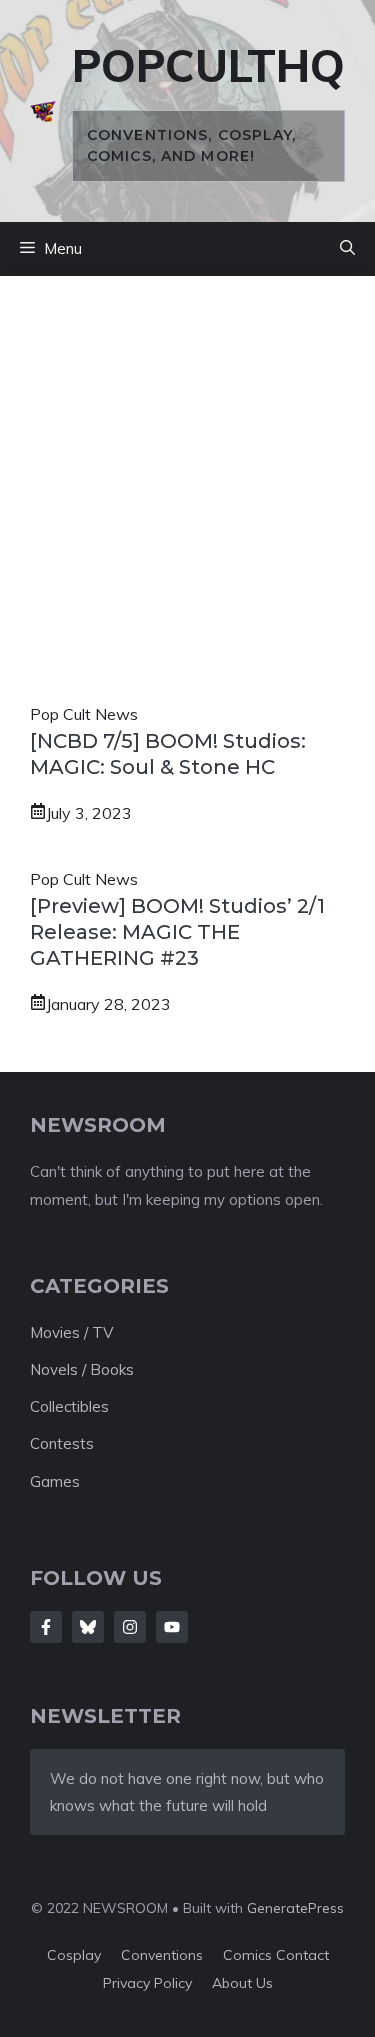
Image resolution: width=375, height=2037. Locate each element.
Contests (62, 1443)
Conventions (162, 1955)
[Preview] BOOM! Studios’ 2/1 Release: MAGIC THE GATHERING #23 (177, 932)
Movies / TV (71, 1332)
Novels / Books (82, 1369)
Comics (249, 1955)
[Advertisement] (187, 503)
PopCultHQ (208, 65)
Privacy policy (147, 1983)
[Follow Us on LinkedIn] (172, 1627)
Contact (302, 1955)
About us (242, 1983)
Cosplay (74, 1955)
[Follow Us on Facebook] (46, 1627)
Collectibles (69, 1406)
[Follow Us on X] (88, 1627)
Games (55, 1481)
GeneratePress (295, 1908)
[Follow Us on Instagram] (130, 1627)
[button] (347, 249)
